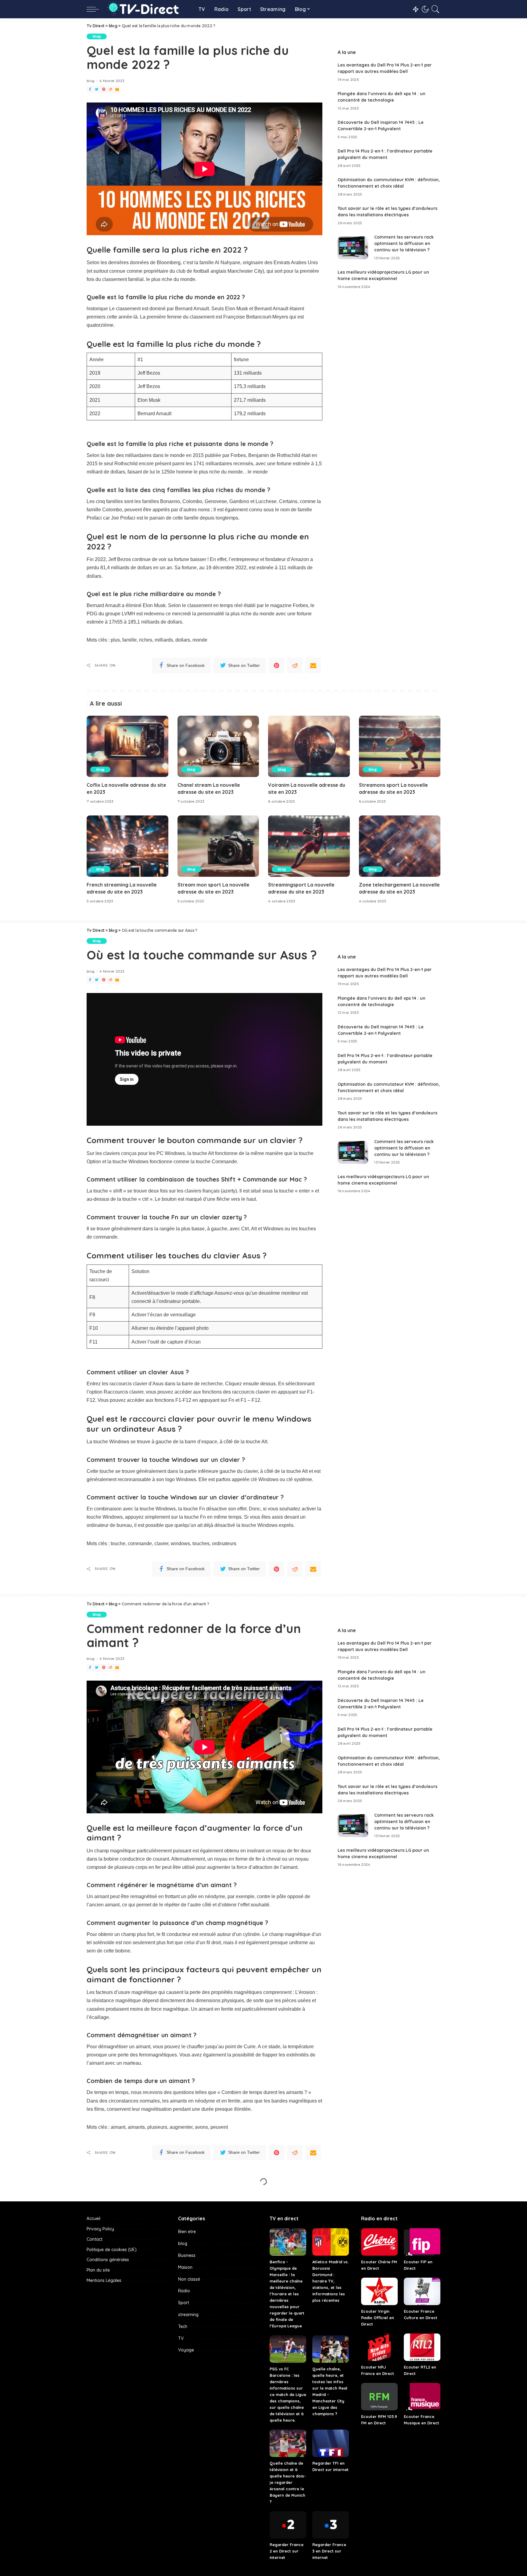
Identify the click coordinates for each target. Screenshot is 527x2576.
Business (187, 2561)
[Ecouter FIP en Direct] (422, 2548)
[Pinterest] (104, 90)
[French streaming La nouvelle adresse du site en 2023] (127, 846)
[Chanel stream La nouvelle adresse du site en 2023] (218, 746)
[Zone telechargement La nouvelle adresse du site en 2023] (400, 846)
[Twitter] (97, 90)
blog (97, 36)
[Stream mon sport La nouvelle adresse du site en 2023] (218, 846)
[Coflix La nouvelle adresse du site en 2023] (127, 746)
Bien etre (187, 2537)
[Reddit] (110, 90)
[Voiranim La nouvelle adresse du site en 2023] (309, 746)
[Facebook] (90, 90)
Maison (185, 2573)
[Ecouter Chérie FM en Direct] (379, 2548)
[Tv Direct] (147, 9)
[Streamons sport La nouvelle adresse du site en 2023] (400, 746)
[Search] (436, 9)
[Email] (117, 90)
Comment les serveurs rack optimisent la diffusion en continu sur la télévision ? (404, 243)
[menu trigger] (96, 9)
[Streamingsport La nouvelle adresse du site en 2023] (309, 846)
